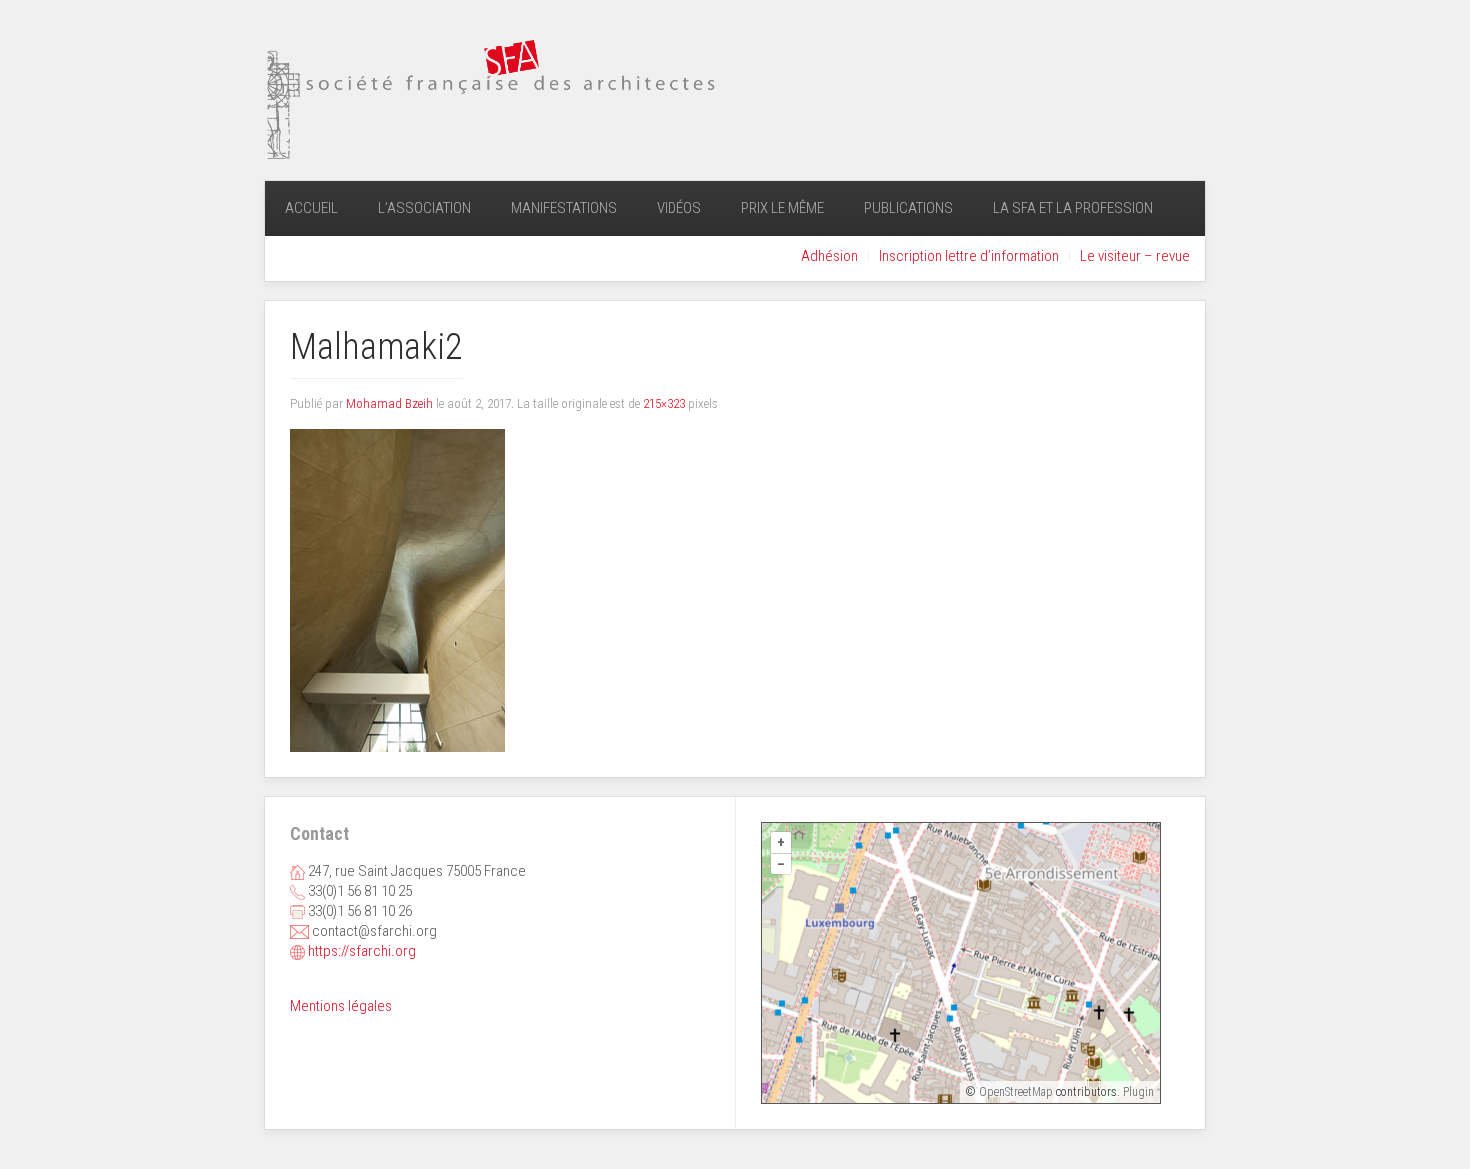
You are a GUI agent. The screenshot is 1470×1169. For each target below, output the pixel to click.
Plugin (1137, 1092)
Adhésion (829, 256)
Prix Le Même (782, 208)
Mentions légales (341, 1006)
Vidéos (679, 208)
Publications (908, 208)
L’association (424, 208)
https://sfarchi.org (362, 951)
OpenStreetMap (1016, 1092)
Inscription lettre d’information (969, 256)
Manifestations (564, 208)
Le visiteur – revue (1135, 256)
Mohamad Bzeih (389, 403)
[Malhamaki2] (397, 590)
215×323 (664, 403)
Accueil (311, 208)
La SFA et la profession (1073, 208)
